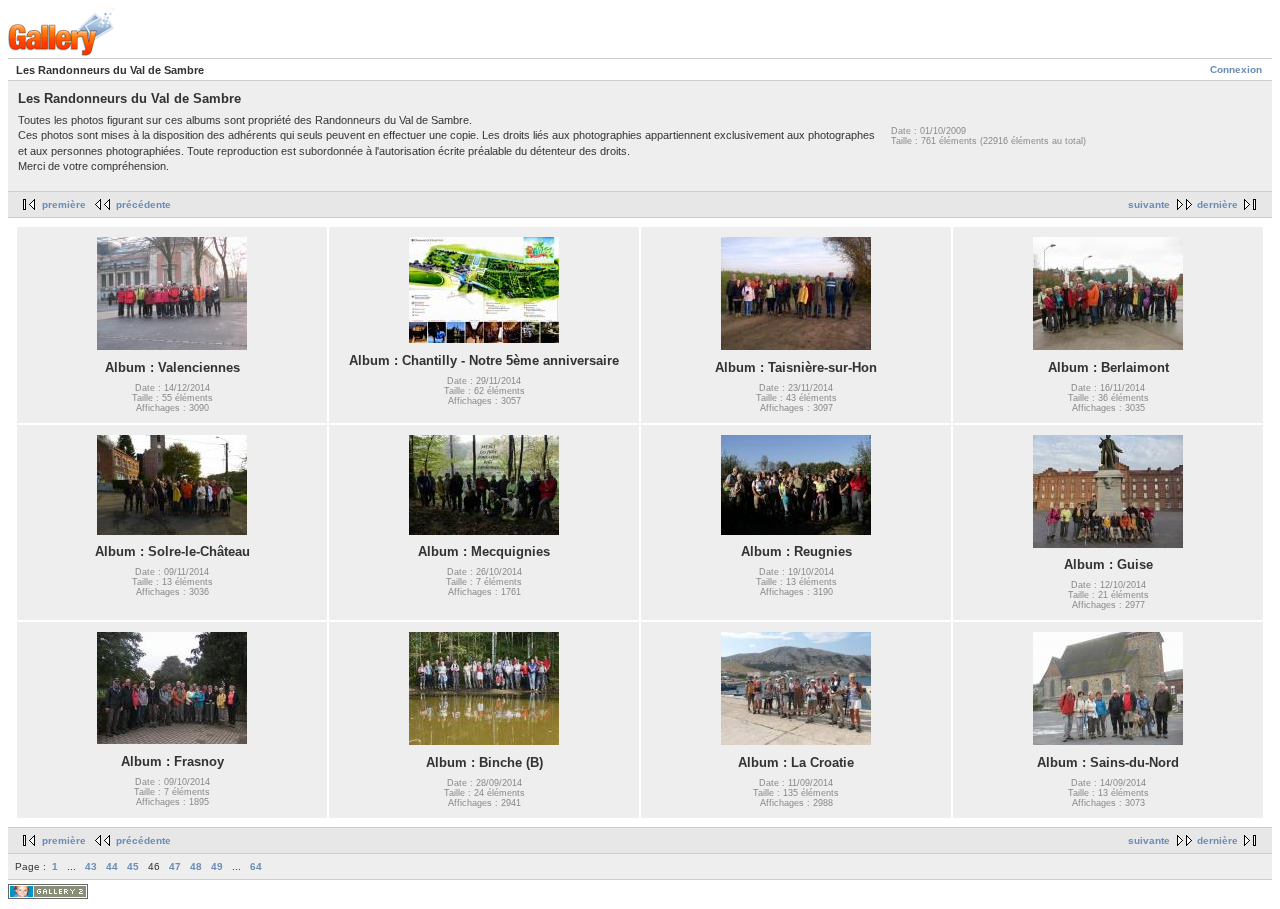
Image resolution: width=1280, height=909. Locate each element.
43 (91, 866)
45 (133, 866)
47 (175, 866)
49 (217, 866)
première (64, 204)
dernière (1217, 204)
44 (112, 866)
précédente (143, 204)
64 (256, 866)
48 (196, 866)
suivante (1149, 204)
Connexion (1236, 69)
